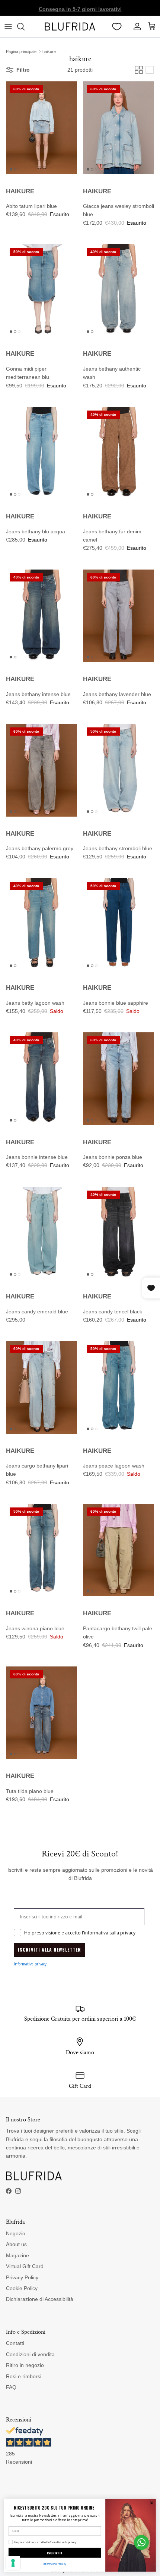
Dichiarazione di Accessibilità (40, 2299)
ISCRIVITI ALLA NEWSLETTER (49, 1950)
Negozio (16, 2233)
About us (16, 2244)
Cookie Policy (22, 2288)
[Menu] (8, 26)
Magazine (17, 2255)
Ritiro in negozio (25, 2365)
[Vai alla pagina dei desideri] (117, 26)
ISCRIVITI (55, 2553)
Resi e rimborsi (24, 2376)
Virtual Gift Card (25, 2266)
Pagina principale (21, 52)
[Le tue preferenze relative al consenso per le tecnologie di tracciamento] (13, 2563)
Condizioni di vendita (30, 2354)
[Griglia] (139, 70)
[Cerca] (25, 26)
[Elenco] (150, 70)
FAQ (11, 2387)
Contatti (15, 2343)
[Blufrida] (70, 26)
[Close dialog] (151, 2503)
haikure (49, 52)
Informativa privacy (30, 1964)
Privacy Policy (22, 2277)
